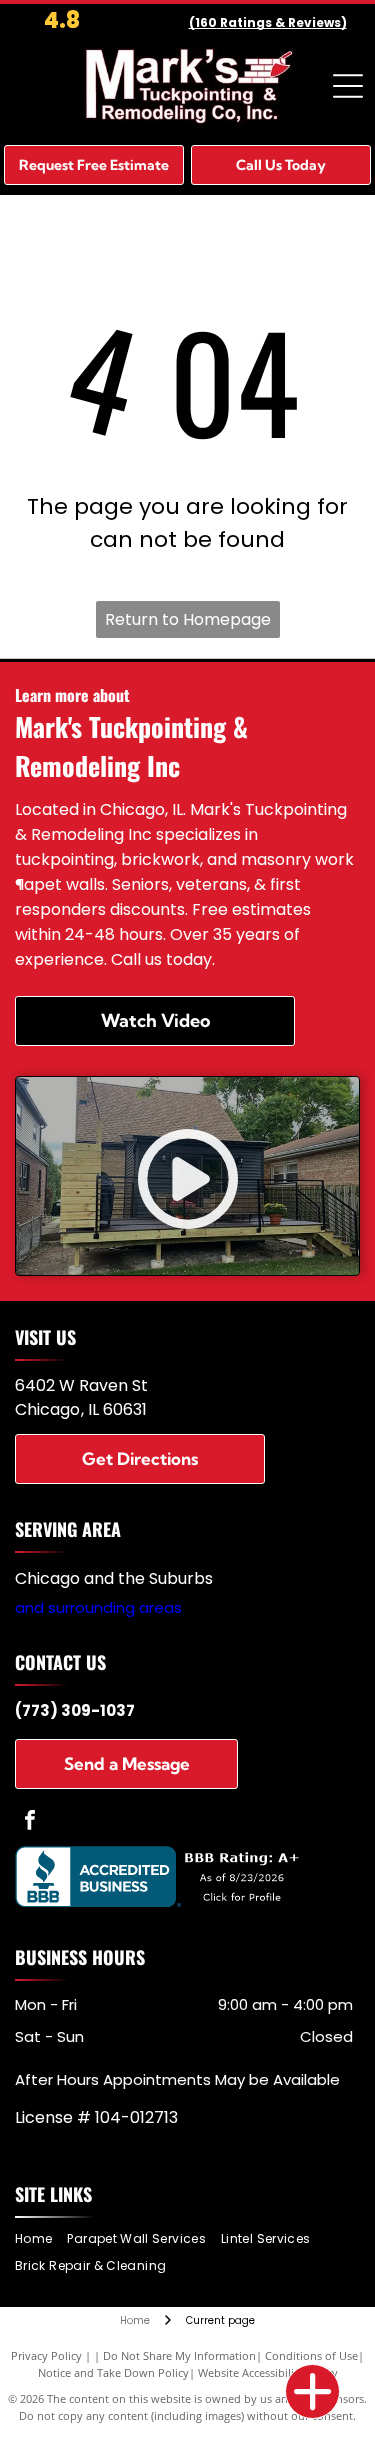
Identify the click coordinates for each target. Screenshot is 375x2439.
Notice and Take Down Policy (113, 2372)
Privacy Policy (46, 2355)
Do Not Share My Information (179, 2355)
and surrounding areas (98, 1607)
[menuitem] (41, 2239)
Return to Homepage (188, 619)
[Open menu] (348, 86)
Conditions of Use (311, 2355)
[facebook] (30, 1822)
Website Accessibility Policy (268, 2372)
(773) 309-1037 (75, 1710)
